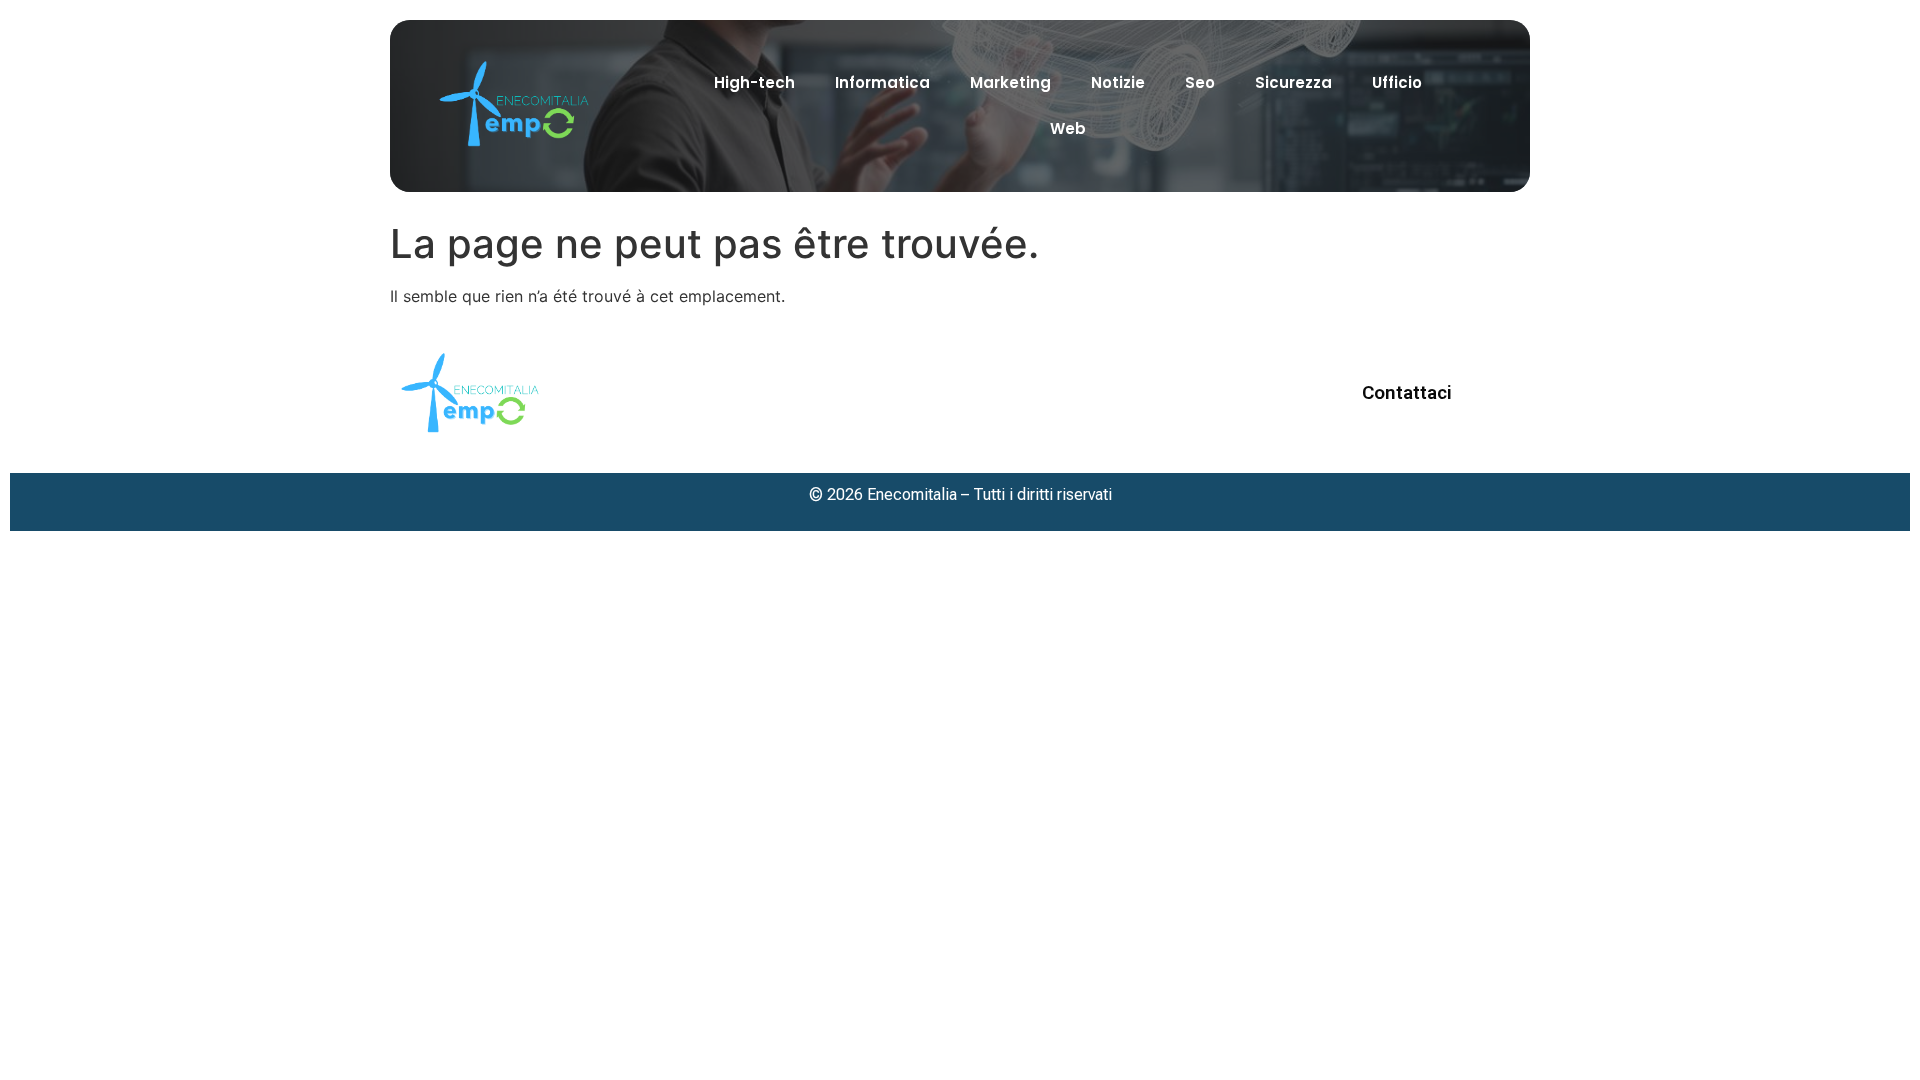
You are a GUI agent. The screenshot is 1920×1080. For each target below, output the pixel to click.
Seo (1200, 82)
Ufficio (1397, 82)
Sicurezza (1293, 82)
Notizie (1118, 82)
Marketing (1010, 82)
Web (1068, 128)
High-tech (754, 82)
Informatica (882, 82)
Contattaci (1407, 392)
